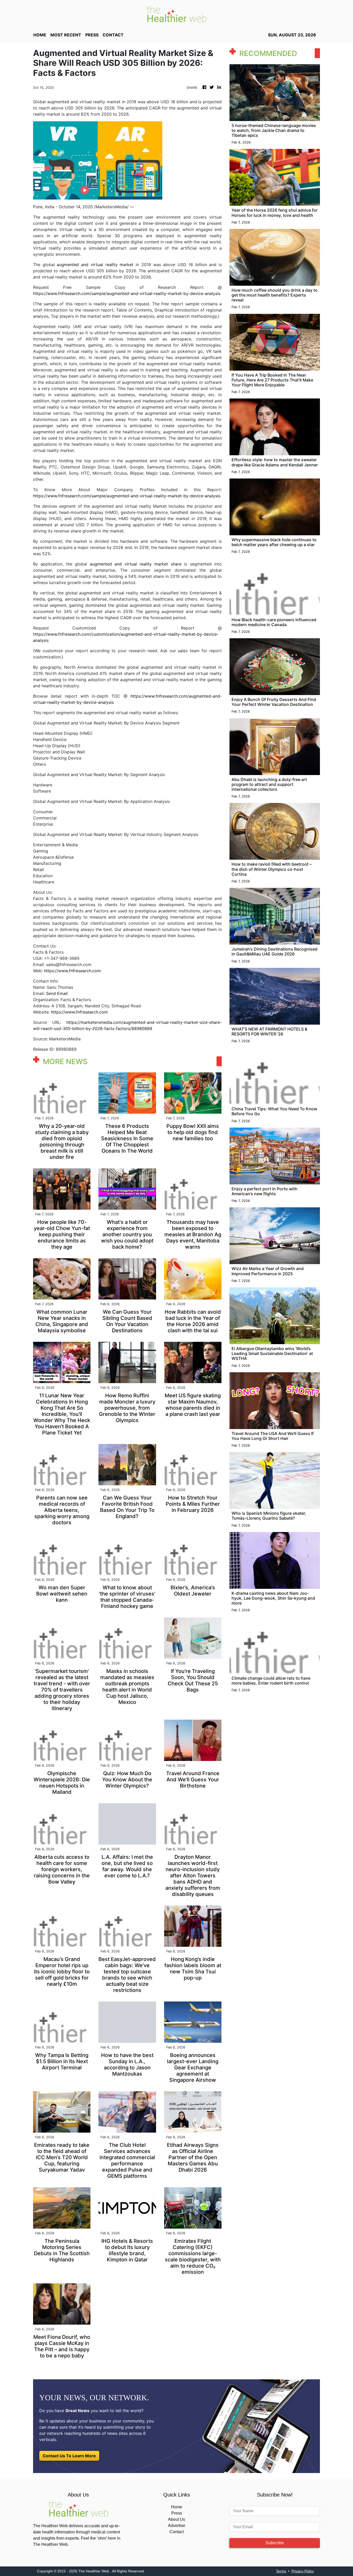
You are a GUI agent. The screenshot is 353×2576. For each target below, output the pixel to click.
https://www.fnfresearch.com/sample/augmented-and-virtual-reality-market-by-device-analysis (127, 293)
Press (177, 2513)
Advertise (177, 2526)
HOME (40, 35)
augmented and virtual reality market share (136, 564)
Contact (177, 2532)
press (92, 35)
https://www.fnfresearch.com (72, 971)
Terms (281, 2571)
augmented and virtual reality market (95, 265)
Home (177, 2507)
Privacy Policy (303, 2571)
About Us (177, 2519)
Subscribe (275, 2543)
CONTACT (113, 35)
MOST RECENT (66, 35)
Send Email (57, 993)
